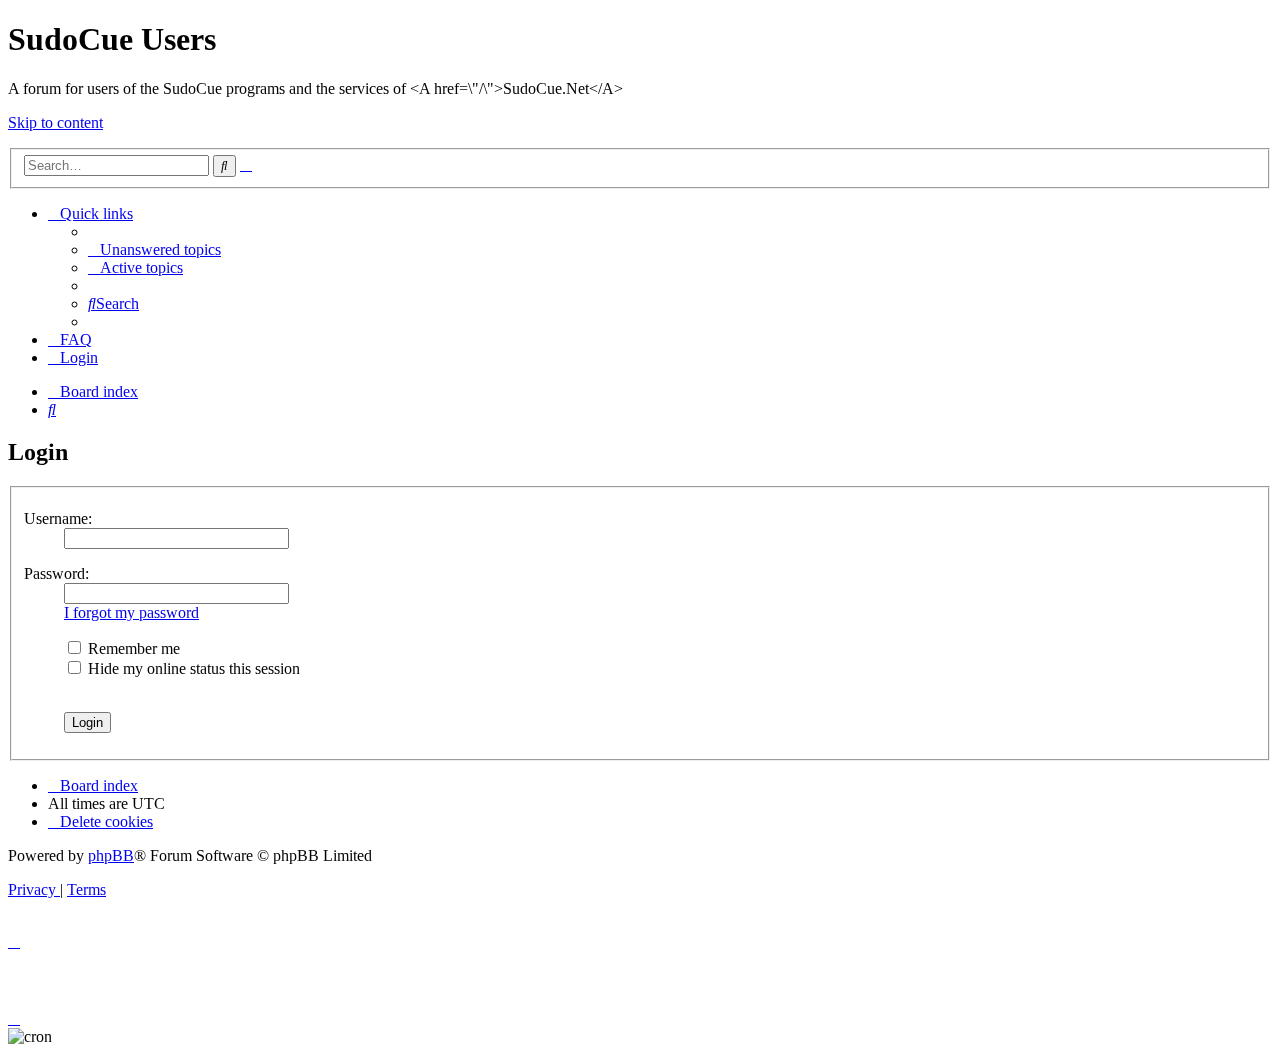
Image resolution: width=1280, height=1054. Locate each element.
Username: (58, 518)
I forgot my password (131, 612)
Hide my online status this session (192, 668)
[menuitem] (154, 249)
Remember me (132, 648)
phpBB (111, 855)
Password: (56, 573)
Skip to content (55, 122)
